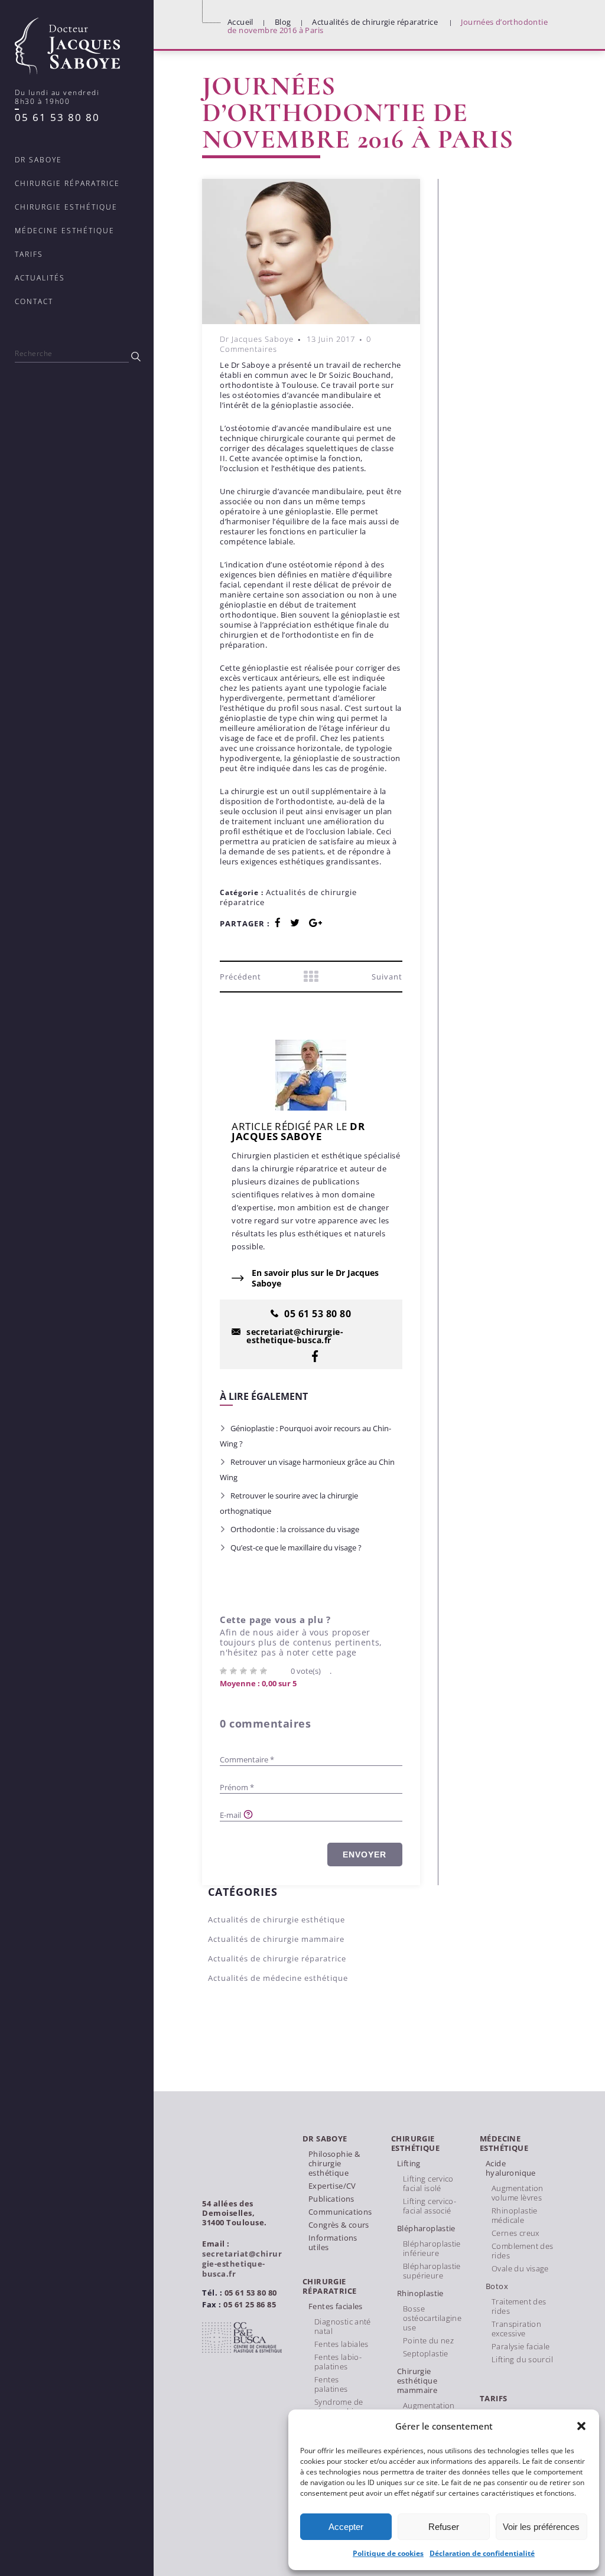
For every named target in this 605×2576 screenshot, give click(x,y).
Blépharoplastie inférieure (432, 2248)
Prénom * (237, 1787)
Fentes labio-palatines (338, 2362)
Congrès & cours (339, 2225)
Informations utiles (333, 2242)
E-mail (230, 1815)
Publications (331, 2199)
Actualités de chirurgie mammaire (276, 1939)
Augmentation (429, 2405)
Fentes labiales (341, 2344)
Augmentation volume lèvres (518, 2193)
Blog (283, 22)
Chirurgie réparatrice (329, 2286)
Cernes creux (515, 2233)
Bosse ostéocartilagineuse (432, 2318)
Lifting (409, 2163)
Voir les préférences (541, 2527)
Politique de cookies (388, 2553)
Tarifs (493, 2399)
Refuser (444, 2527)
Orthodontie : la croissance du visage (295, 1529)
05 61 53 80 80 (57, 117)
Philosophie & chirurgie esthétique (334, 2163)
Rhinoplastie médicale (515, 2215)
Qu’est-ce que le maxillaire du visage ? (296, 1547)
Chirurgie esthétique (415, 2144)
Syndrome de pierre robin (339, 2407)
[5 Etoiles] (265, 1671)
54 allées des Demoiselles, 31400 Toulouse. (235, 2213)
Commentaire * (247, 1759)
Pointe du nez (428, 2340)
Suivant (387, 977)
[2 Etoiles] (235, 1671)
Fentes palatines (331, 2384)
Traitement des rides (519, 2306)
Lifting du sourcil (522, 2359)
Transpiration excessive (516, 2329)
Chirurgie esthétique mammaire (417, 2381)
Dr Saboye (325, 2139)
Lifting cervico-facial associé (430, 2206)
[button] (581, 2426)
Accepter (346, 2527)
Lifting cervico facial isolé (428, 2183)
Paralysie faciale (521, 2346)
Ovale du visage (520, 2268)
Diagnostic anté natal (343, 2326)
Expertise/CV (332, 2186)
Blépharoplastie (426, 2228)
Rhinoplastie (420, 2293)
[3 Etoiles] (245, 1671)
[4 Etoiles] (255, 1671)
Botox (497, 2286)
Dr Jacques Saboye (257, 339)
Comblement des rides (522, 2251)
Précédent (240, 977)
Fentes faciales (336, 2306)
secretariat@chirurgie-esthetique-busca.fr (242, 2264)
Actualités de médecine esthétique (278, 1978)
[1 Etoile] (225, 1671)
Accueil (240, 22)
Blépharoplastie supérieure (432, 2271)
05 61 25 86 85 (250, 2304)
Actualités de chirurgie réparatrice (375, 22)
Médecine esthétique (504, 2144)
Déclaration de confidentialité (482, 2553)
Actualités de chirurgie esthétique (277, 1919)
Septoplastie (426, 2353)
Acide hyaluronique (511, 2168)
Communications (340, 2212)
